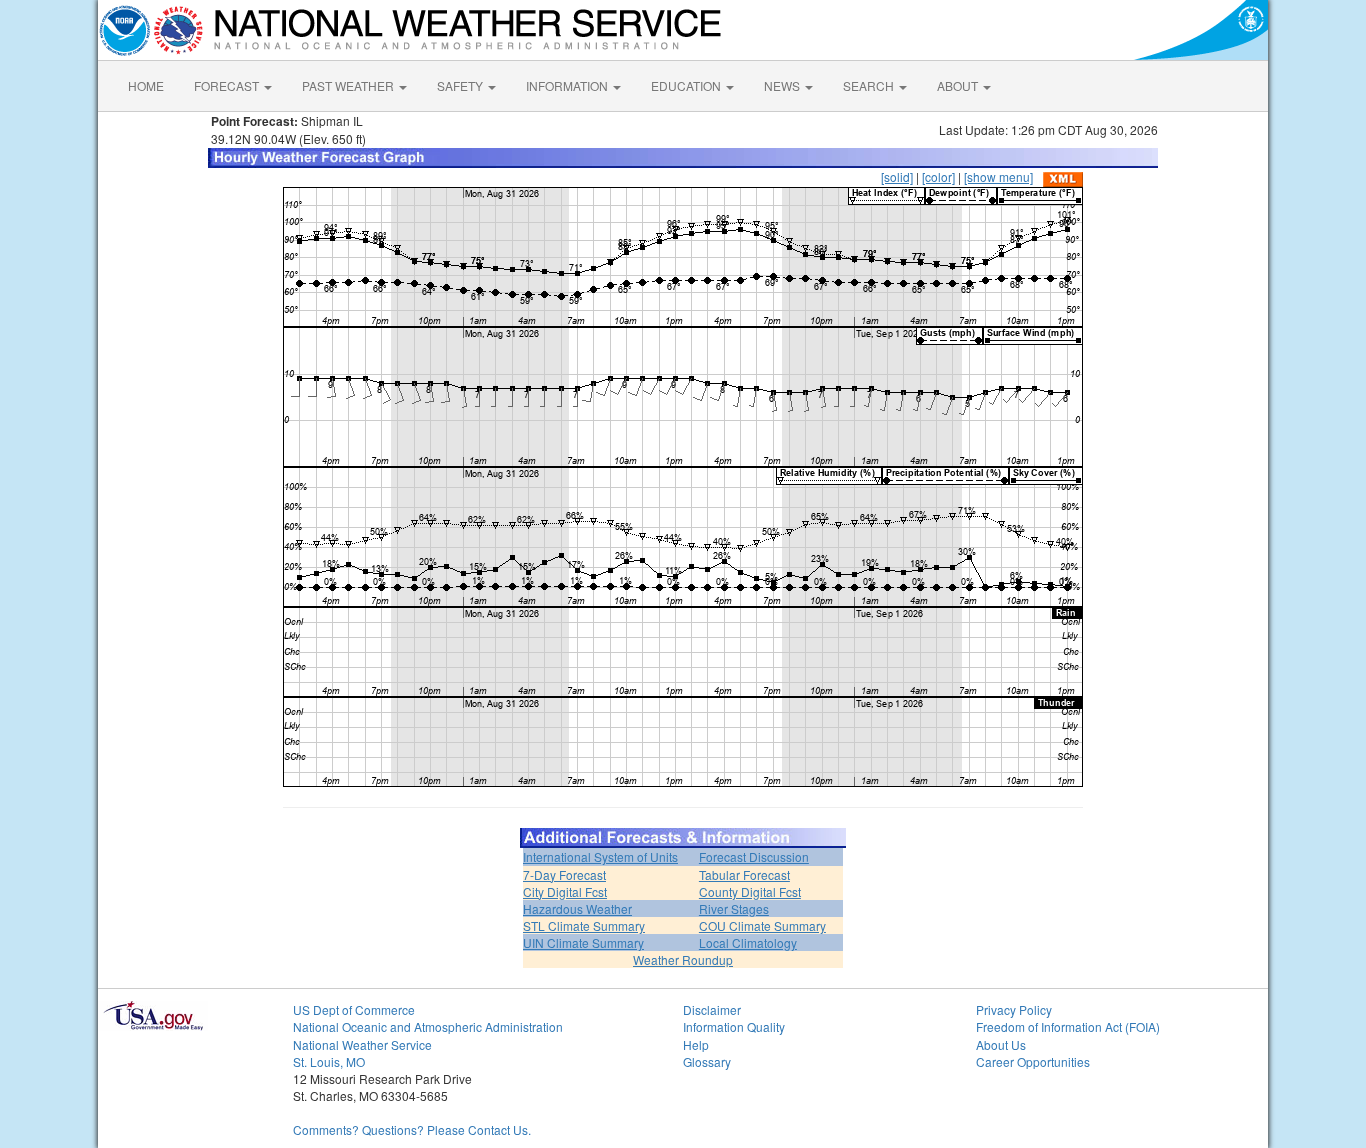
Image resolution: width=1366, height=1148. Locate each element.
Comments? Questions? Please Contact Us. (412, 1129)
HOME (146, 85)
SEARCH (870, 85)
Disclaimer (712, 1009)
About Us (1001, 1044)
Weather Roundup (683, 959)
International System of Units (600, 856)
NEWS (783, 85)
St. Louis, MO (329, 1061)
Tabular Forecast (744, 874)
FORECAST (228, 85)
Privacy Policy (1014, 1009)
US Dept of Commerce (354, 1009)
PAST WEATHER (349, 85)
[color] (938, 176)
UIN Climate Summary (583, 942)
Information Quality (734, 1026)
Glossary (707, 1061)
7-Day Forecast (564, 874)
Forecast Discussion (754, 856)
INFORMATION (568, 85)
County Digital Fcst (750, 891)
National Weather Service (362, 1044)
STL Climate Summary (584, 925)
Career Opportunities (1033, 1061)
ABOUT (959, 85)
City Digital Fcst (565, 891)
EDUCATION (687, 85)
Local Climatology (748, 942)
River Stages (734, 908)
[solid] (897, 176)
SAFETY (461, 85)
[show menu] (998, 176)
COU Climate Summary (762, 925)
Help (696, 1044)
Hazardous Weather (577, 908)
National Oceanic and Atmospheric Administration (428, 1026)
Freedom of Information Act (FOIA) (1068, 1026)
